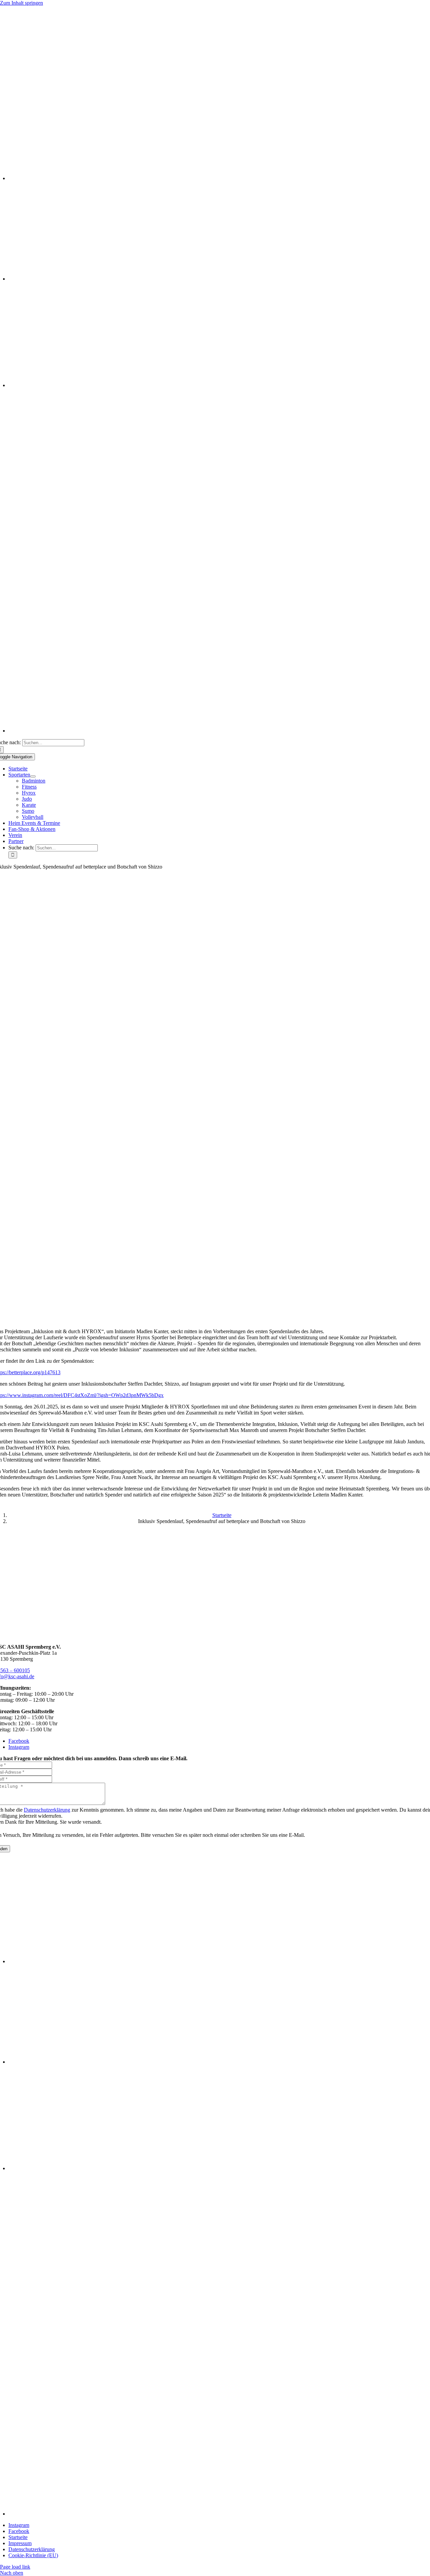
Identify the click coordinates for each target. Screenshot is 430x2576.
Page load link (15, 2567)
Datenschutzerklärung (47, 1810)
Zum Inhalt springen (21, 3)
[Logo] (215, 66)
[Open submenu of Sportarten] (33, 776)
